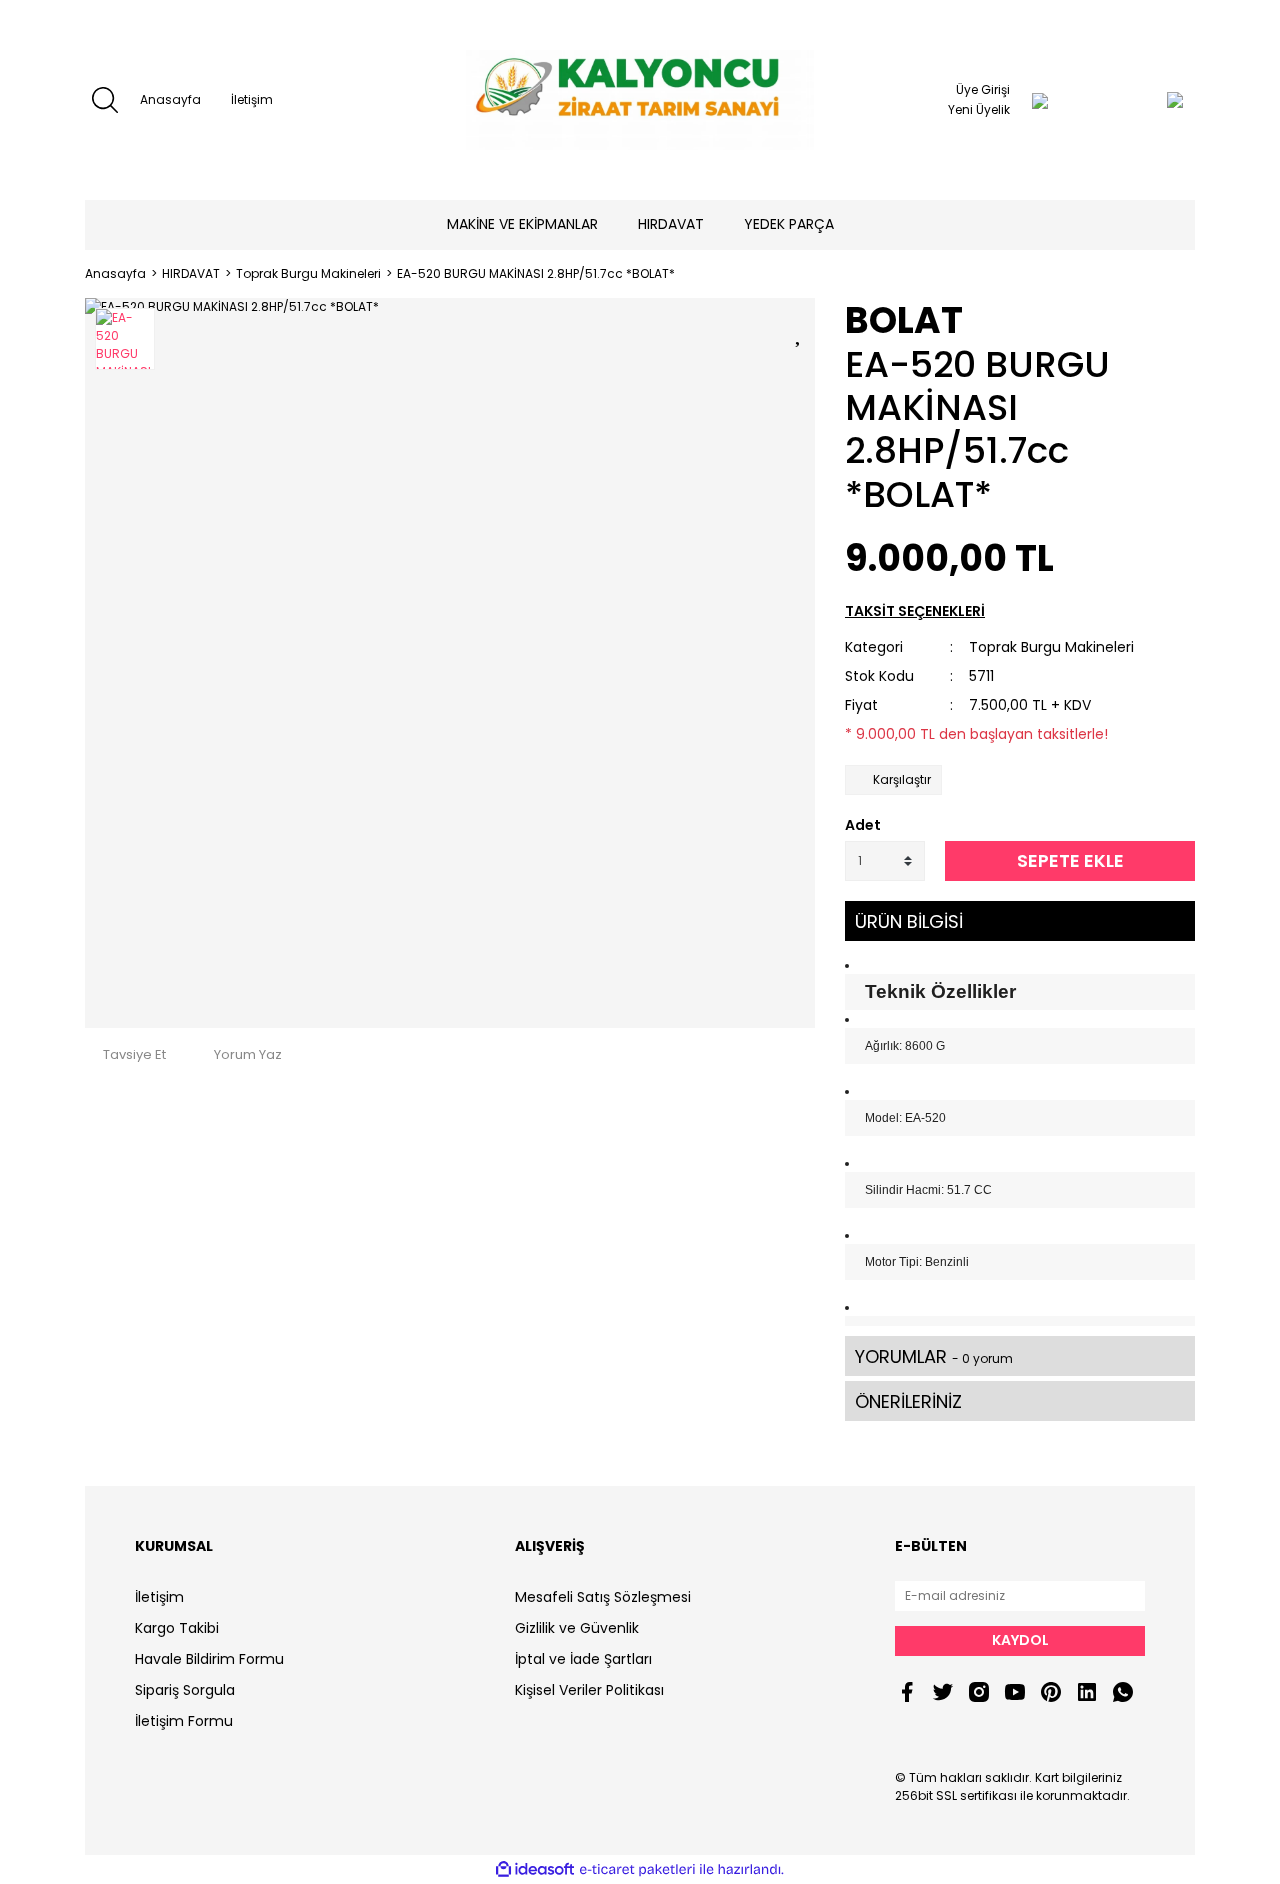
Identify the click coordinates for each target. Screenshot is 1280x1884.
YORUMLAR (934, 1356)
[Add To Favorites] (800, 330)
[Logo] (639, 100)
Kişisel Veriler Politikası (589, 1690)
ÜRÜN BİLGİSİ (909, 921)
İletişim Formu (184, 1721)
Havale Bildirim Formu (209, 1659)
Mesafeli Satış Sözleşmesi (603, 1597)
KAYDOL (1020, 1640)
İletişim (252, 99)
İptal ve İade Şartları (583, 1659)
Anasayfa (170, 99)
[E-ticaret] (637, 1870)
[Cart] (1135, 100)
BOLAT (904, 320)
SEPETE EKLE (1070, 860)
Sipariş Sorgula (185, 1690)
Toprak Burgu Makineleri (1051, 647)
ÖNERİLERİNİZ (908, 1401)
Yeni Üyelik (979, 109)
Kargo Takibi (177, 1628)
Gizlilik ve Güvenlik (577, 1628)
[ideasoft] (535, 1869)
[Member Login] (1040, 100)
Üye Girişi (983, 89)
